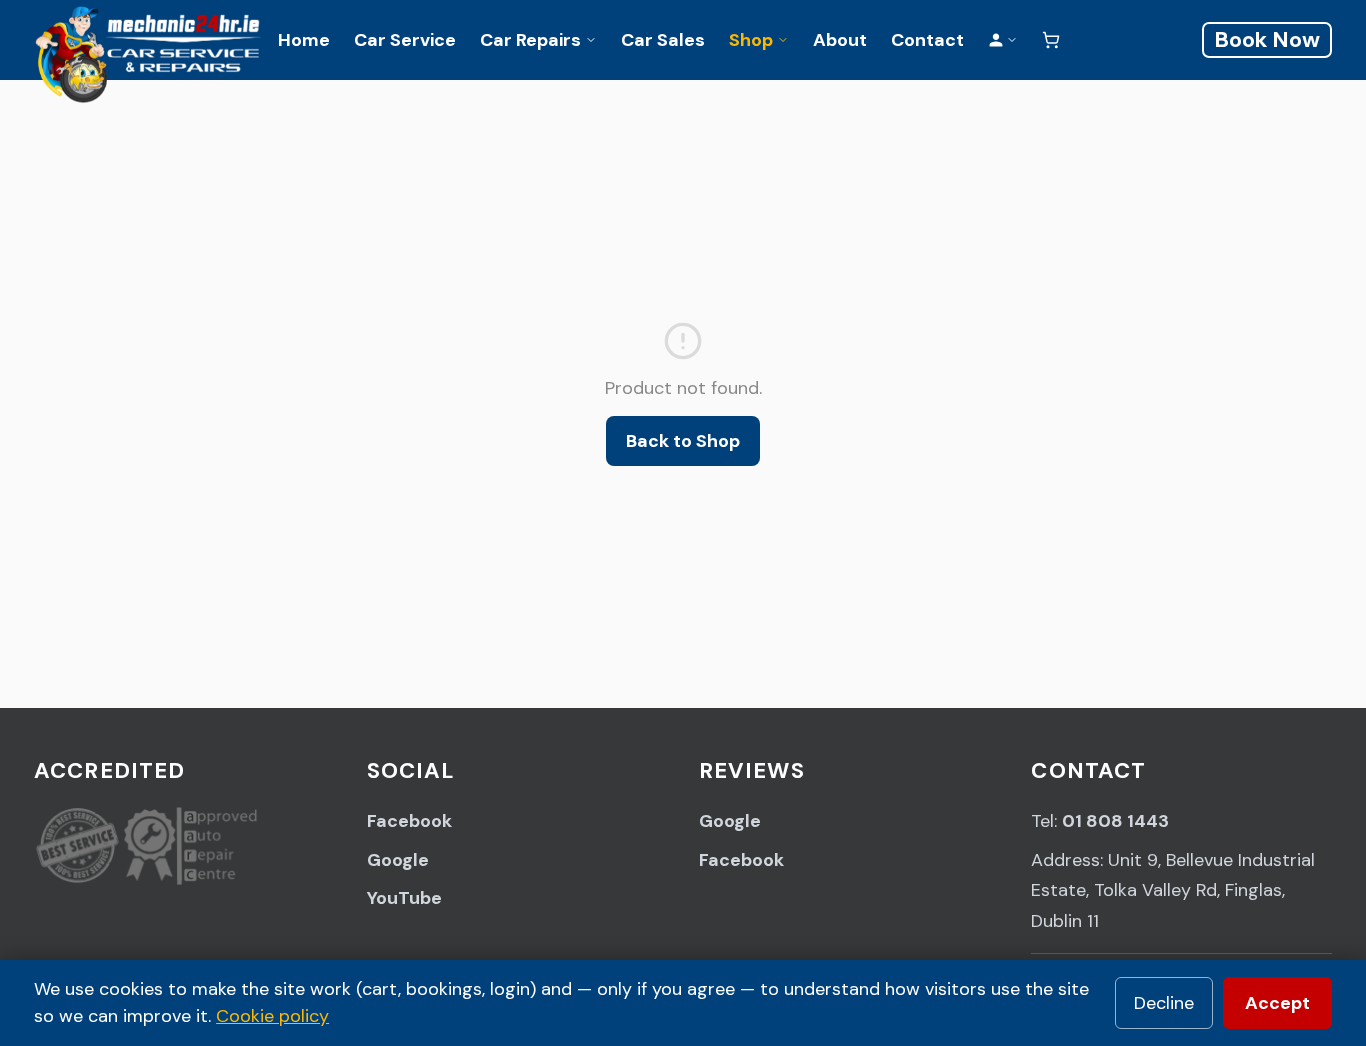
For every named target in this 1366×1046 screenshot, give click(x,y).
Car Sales (663, 40)
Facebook (409, 821)
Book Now (1267, 39)
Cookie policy (272, 1016)
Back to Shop (683, 441)
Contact (927, 40)
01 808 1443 (1115, 821)
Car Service (405, 40)
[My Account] (1003, 40)
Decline (1164, 1003)
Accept (1277, 1003)
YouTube (404, 898)
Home (304, 40)
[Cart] (1051, 40)
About (840, 40)
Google (398, 860)
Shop (751, 40)
